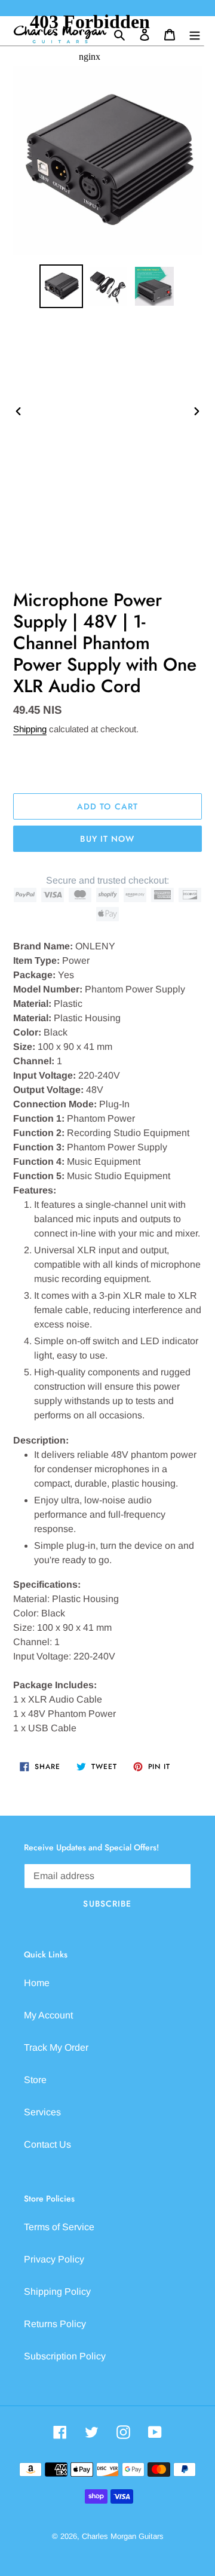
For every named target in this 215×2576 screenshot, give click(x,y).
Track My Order (56, 2047)
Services (42, 2112)
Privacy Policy (54, 2259)
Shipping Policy (57, 2292)
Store (35, 2080)
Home (37, 1983)
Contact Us (47, 2144)
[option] (61, 286)
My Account (48, 2015)
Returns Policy (55, 2324)
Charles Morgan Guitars (123, 2536)
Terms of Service (59, 2227)
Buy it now (107, 839)
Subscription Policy (65, 2356)
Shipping (30, 729)
